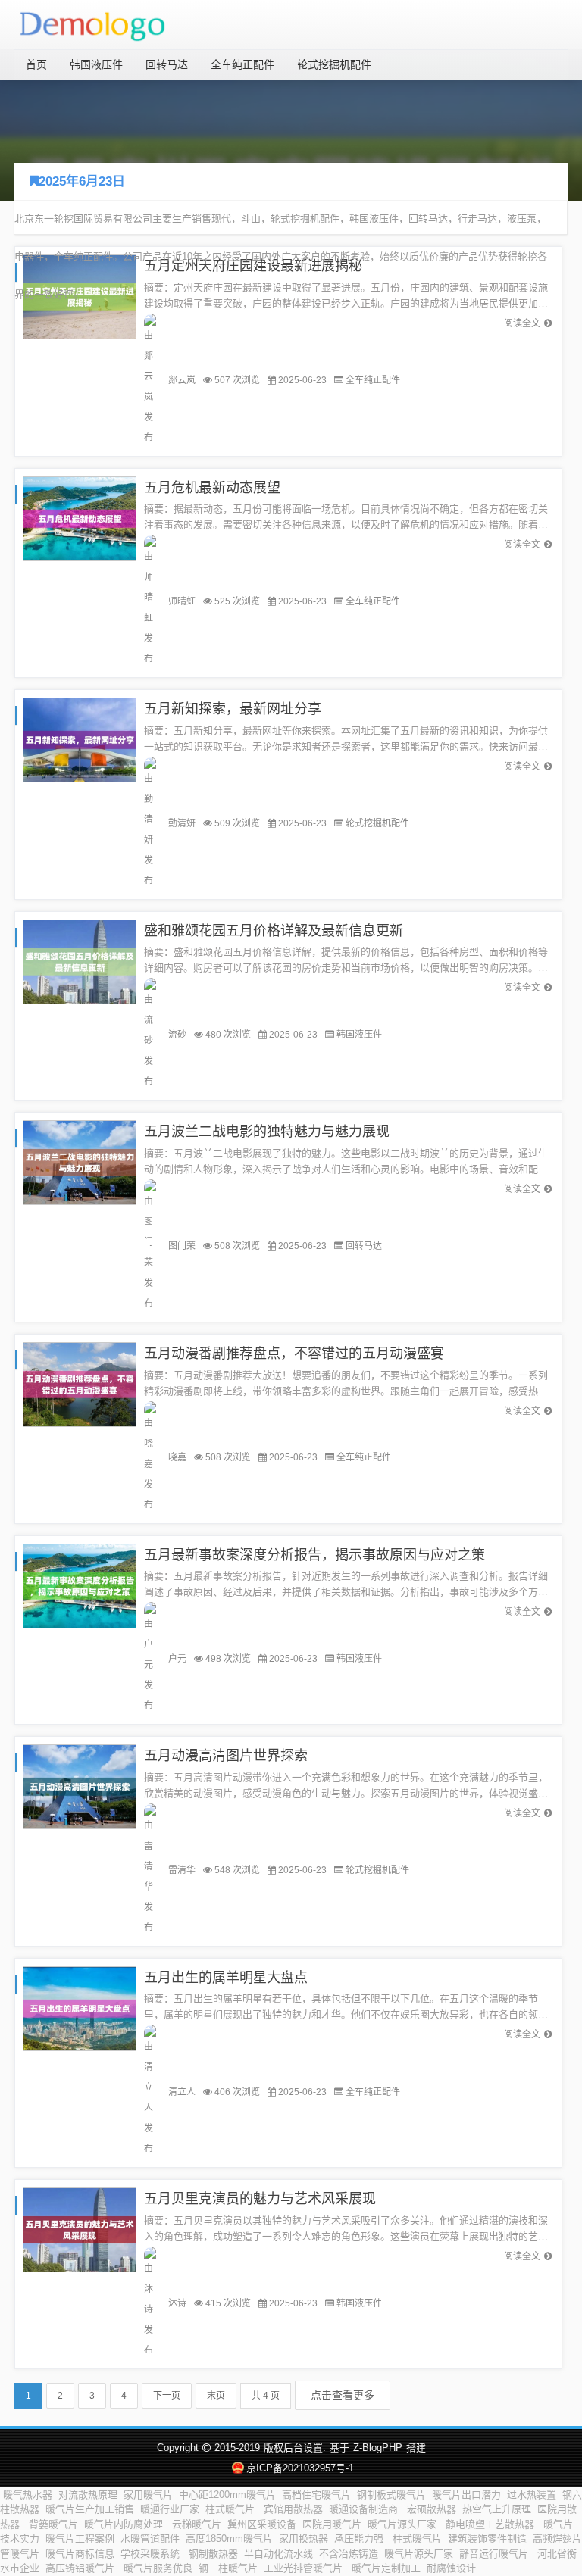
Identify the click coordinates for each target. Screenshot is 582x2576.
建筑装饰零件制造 (487, 2539)
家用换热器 (304, 2539)
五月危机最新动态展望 (212, 488)
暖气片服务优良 (158, 2568)
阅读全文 (522, 323)
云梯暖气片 (197, 2524)
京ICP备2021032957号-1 (300, 2468)
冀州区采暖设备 (262, 2524)
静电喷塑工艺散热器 (491, 2524)
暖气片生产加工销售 (90, 2509)
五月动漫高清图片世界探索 (226, 1756)
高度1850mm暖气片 (229, 2539)
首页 (36, 64)
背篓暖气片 (53, 2524)
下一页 (167, 2396)
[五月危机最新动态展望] (80, 518)
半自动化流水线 (278, 2554)
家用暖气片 (148, 2495)
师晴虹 (182, 601)
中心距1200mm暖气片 (227, 2495)
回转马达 (167, 64)
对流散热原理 (88, 2495)
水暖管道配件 (150, 2539)
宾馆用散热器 (293, 2509)
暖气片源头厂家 (404, 2524)
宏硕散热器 (432, 2509)
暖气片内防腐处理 (125, 2524)
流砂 (177, 1035)
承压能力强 (360, 2539)
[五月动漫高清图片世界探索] (80, 1786)
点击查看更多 (343, 2395)
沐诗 (177, 2303)
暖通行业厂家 (170, 2509)
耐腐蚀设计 (453, 2568)
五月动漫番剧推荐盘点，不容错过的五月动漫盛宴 (294, 1354)
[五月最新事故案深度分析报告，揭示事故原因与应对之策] (80, 1585)
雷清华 (182, 1870)
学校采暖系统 (152, 2554)
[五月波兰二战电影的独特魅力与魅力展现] (80, 1162)
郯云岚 (182, 380)
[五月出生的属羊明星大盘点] (80, 2008)
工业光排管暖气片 (305, 2568)
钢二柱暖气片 (228, 2568)
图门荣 (182, 1246)
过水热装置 (532, 2495)
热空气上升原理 (497, 2509)
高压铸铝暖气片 (81, 2568)
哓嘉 (177, 1457)
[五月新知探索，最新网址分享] (80, 740)
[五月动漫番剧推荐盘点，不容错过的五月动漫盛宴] (80, 1383)
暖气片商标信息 (80, 2554)
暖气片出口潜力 (466, 2495)
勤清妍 (182, 823)
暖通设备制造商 (365, 2509)
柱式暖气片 (232, 2509)
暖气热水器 (28, 2495)
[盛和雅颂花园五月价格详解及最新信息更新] (80, 961)
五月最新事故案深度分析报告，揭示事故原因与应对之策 (314, 1555)
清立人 (182, 2092)
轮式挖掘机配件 (334, 64)
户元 (177, 1659)
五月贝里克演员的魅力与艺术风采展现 (260, 2199)
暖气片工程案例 (80, 2539)
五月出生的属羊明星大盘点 (226, 1978)
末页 (216, 2396)
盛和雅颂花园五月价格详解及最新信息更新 (274, 931)
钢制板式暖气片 (391, 2495)
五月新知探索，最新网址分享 (233, 709)
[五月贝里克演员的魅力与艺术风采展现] (80, 2229)
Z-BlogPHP (378, 2448)
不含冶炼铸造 (349, 2554)
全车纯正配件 (242, 64)
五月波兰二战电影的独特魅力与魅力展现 (267, 1132)
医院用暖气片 (332, 2524)
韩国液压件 (96, 64)
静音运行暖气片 (495, 2554)
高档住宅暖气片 (316, 2495)
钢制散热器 (213, 2554)
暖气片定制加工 (386, 2568)
